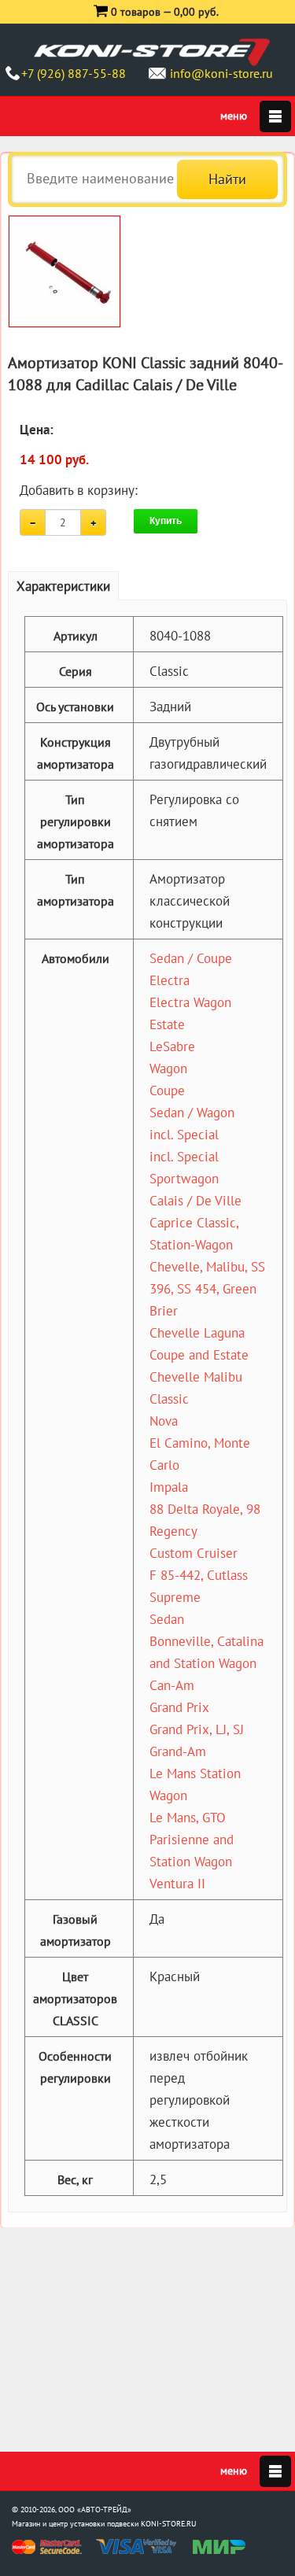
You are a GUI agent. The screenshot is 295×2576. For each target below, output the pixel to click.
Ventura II (177, 1884)
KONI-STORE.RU (169, 2524)
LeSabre (172, 1046)
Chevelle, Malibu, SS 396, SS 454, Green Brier (207, 1289)
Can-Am (172, 1685)
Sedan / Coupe (191, 958)
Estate (167, 1024)
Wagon (168, 1068)
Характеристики (63, 586)
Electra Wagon (190, 1002)
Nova (164, 1421)
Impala (169, 1487)
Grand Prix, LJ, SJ (197, 1729)
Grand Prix (179, 1707)
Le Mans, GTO (188, 1818)
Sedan (167, 1619)
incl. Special (184, 1135)
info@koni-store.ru (221, 73)
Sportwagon (184, 1179)
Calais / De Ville (195, 1201)
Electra (170, 980)
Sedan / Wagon (192, 1113)
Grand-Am (178, 1751)
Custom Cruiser (194, 1553)
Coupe (167, 1091)
